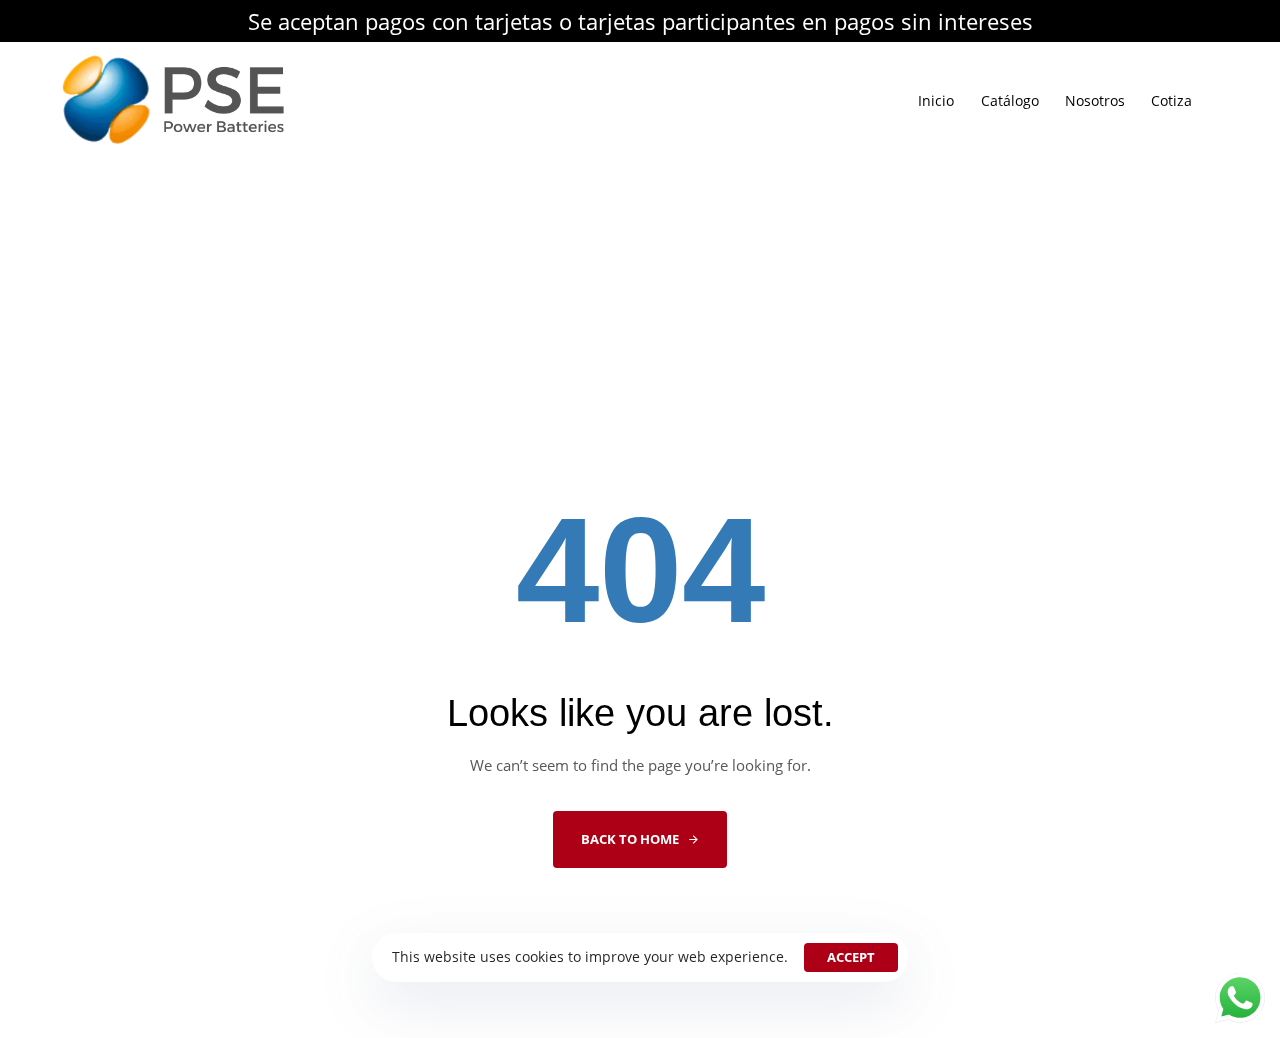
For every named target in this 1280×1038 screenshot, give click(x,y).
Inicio (936, 100)
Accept (851, 957)
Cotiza (1171, 100)
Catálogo (1010, 100)
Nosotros (1095, 100)
